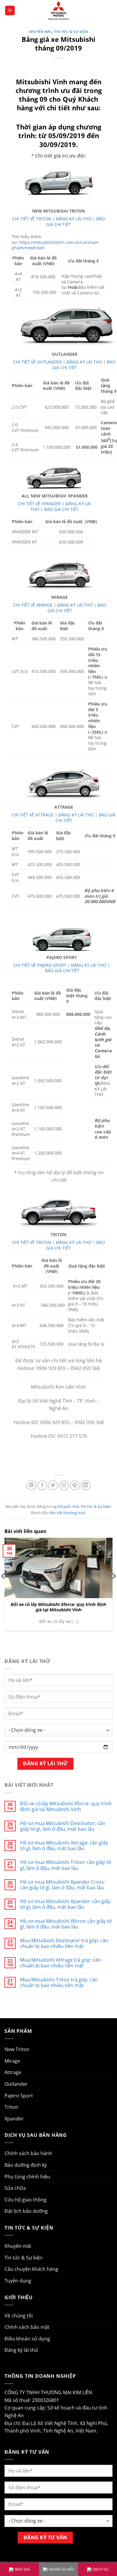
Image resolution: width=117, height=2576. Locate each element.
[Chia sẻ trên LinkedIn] (86, 1485)
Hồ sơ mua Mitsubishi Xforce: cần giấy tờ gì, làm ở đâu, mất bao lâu (66, 1924)
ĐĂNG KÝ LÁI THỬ (74, 219)
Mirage (12, 2061)
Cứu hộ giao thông (25, 2200)
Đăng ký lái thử (21, 2350)
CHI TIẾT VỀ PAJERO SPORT (40, 965)
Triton (11, 2107)
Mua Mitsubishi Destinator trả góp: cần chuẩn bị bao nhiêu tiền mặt (64, 1943)
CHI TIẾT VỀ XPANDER (39, 504)
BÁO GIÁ (22, 2569)
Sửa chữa (15, 2188)
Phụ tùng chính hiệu (27, 2177)
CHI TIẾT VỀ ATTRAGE (33, 815)
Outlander (16, 2084)
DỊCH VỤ (101, 2569)
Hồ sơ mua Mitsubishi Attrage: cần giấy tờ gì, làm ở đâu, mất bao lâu (64, 1846)
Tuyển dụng (18, 2281)
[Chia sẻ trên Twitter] (53, 1485)
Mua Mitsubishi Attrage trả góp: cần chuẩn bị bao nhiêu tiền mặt (60, 1963)
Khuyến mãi (40, 32)
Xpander (14, 2119)
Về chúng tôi (19, 2316)
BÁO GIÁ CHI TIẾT (61, 509)
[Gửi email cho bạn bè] (64, 1485)
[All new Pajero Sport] (62, 939)
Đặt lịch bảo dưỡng (26, 2211)
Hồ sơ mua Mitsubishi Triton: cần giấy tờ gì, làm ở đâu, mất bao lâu (66, 1865)
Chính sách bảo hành (28, 2153)
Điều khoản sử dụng (27, 2339)
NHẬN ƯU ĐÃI (61, 2569)
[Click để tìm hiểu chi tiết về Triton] (58, 1211)
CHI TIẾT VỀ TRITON (32, 219)
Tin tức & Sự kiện (71, 32)
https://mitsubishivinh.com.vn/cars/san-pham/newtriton (56, 245)
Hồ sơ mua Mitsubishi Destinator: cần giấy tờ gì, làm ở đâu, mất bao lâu (63, 1826)
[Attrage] (64, 781)
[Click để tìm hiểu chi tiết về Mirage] (60, 573)
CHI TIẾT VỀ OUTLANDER (37, 362)
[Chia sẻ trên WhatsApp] (31, 1485)
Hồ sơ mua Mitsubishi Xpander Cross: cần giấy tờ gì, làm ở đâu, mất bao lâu (63, 1885)
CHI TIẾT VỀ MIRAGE (33, 605)
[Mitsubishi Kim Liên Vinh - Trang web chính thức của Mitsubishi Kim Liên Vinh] (58, 10)
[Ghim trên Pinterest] (75, 1485)
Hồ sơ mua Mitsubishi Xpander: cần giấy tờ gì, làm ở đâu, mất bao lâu (65, 1904)
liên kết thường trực (67, 1513)
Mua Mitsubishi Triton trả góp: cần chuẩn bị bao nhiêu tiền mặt (59, 1983)
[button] (10, 11)
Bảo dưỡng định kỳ (26, 2165)
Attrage (13, 2072)
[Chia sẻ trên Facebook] (42, 1485)
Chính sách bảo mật (27, 2327)
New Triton (17, 2049)
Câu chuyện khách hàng (31, 2269)
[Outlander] (64, 328)
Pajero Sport (19, 2096)
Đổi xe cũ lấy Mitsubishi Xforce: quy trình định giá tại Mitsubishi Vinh (58, 1607)
